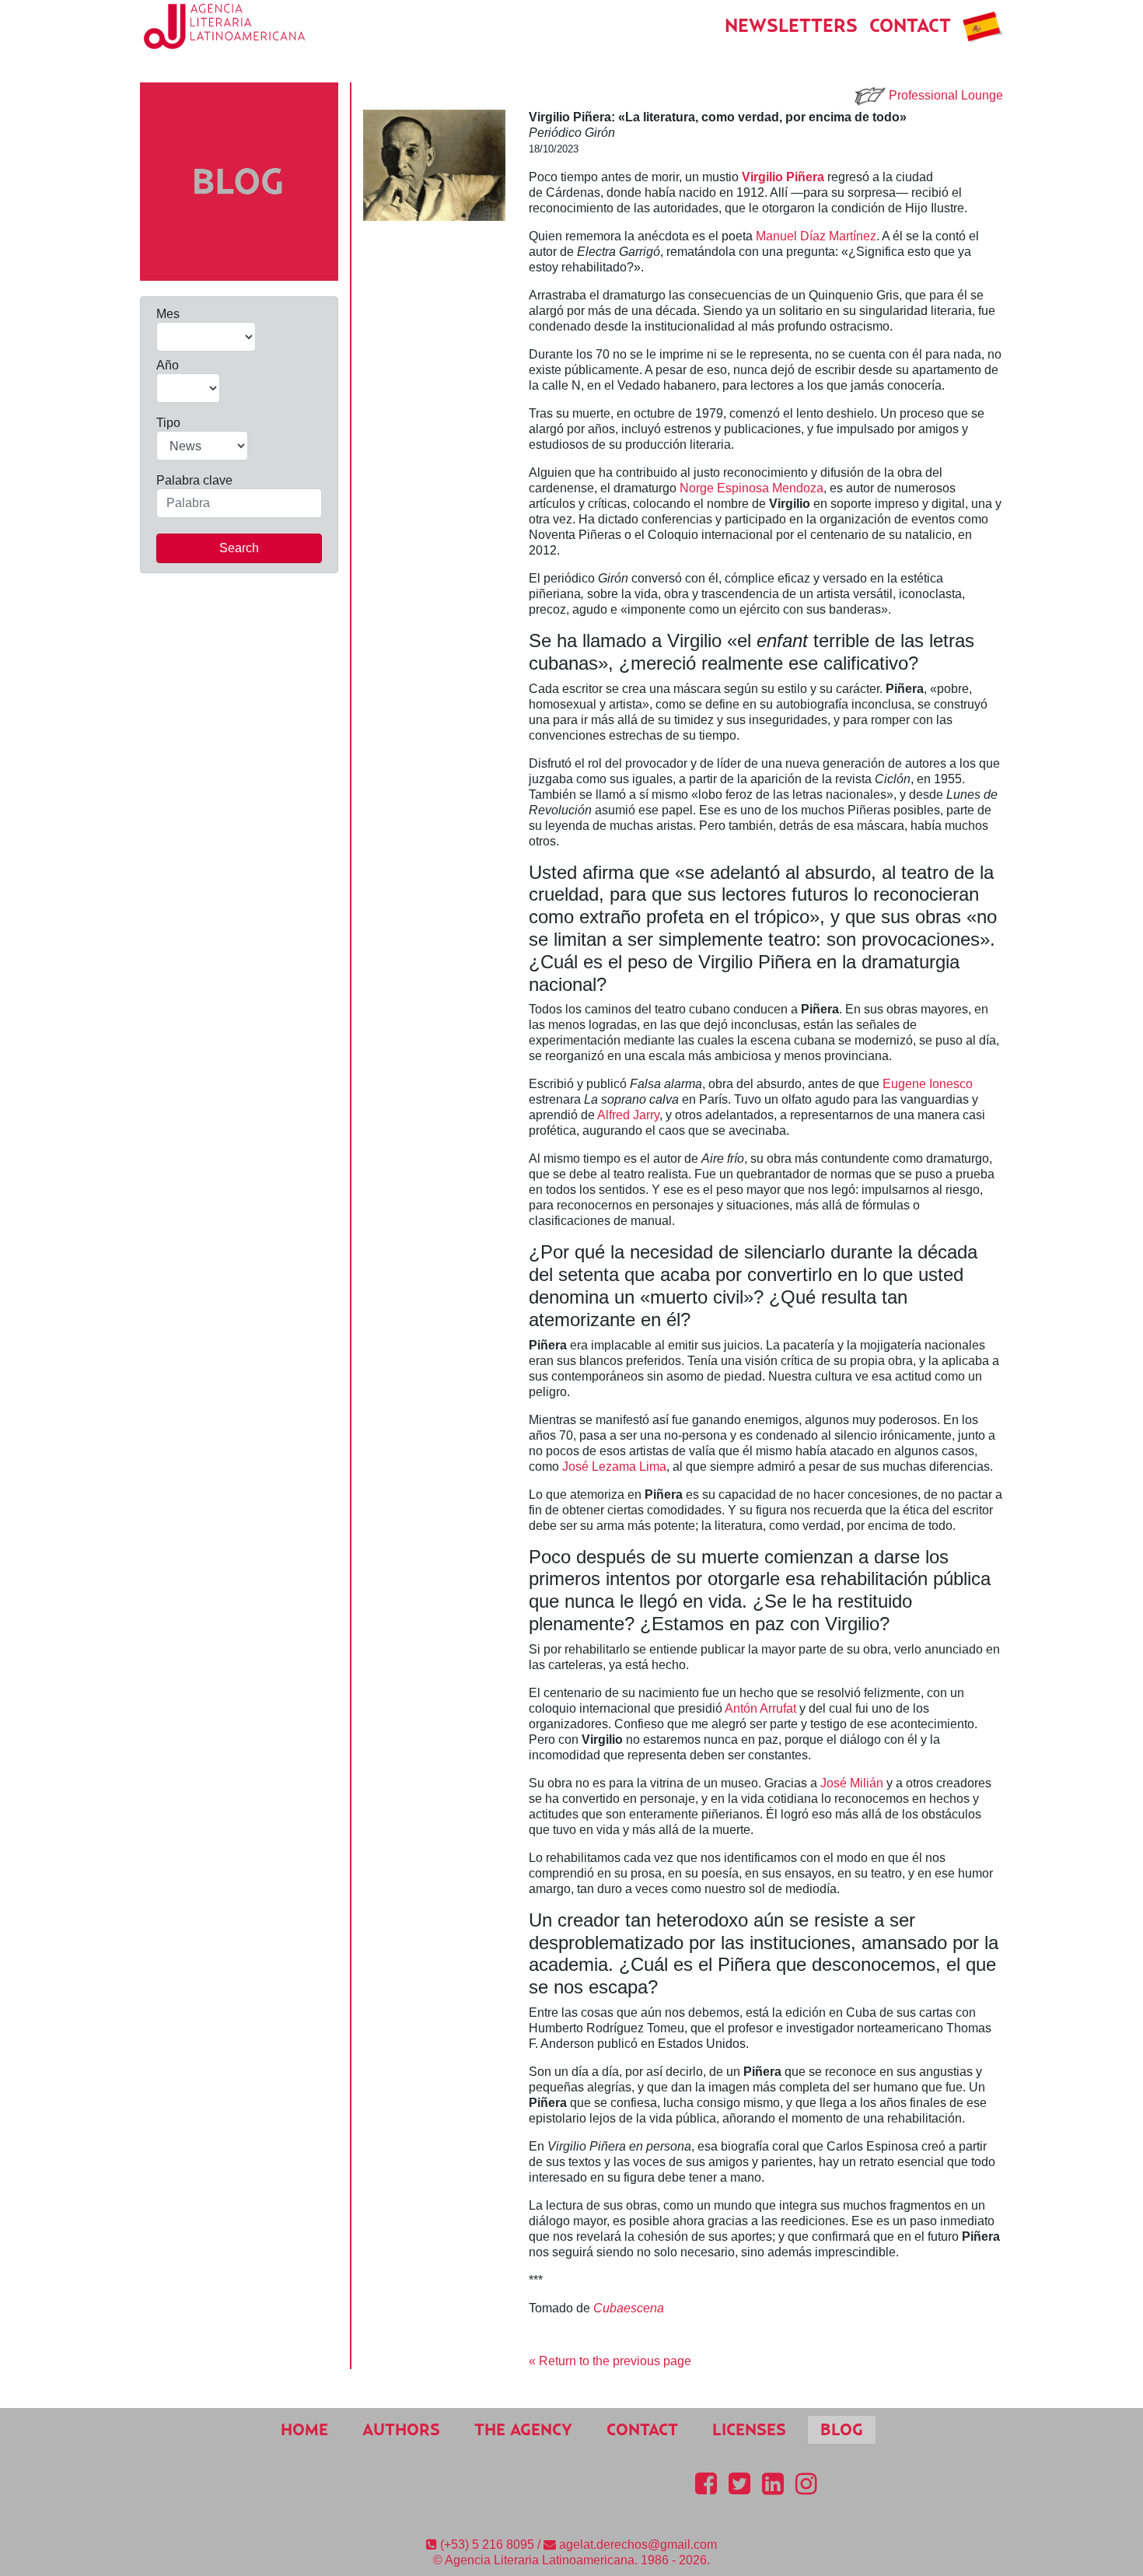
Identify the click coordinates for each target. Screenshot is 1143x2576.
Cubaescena (629, 2308)
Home (304, 2429)
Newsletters (791, 25)
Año (168, 365)
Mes (168, 314)
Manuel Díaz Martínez (816, 236)
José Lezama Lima (614, 1466)
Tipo (168, 423)
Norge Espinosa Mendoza (752, 488)
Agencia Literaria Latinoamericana (540, 2560)
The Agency (523, 2429)
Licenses (749, 2429)
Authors (401, 2429)
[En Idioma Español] (983, 25)
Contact (910, 25)
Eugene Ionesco (928, 1084)
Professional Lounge (946, 95)
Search (239, 548)
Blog (842, 2429)
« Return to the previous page (610, 2361)
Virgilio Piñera (783, 177)
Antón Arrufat (760, 1708)
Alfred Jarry (628, 1115)
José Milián (852, 1783)
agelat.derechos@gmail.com (638, 2544)
